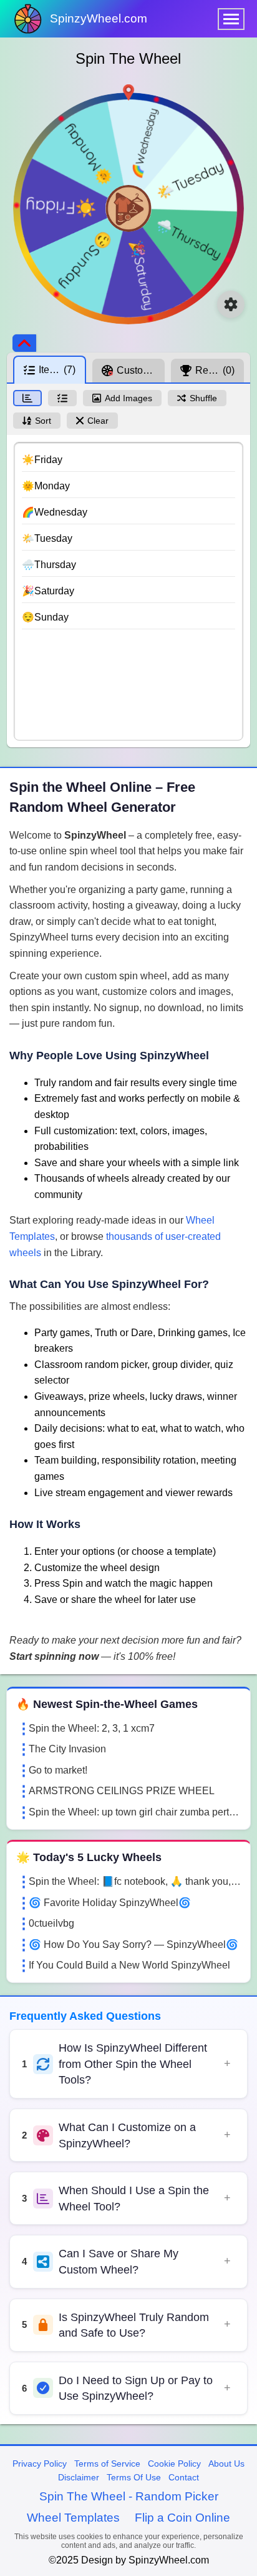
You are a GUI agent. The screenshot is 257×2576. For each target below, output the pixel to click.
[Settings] (231, 304)
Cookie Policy (174, 2464)
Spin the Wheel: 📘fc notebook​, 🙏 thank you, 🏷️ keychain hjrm (135, 1881)
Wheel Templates (73, 2518)
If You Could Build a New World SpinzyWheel (129, 1965)
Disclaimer (79, 2477)
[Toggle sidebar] (24, 343)
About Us (226, 2464)
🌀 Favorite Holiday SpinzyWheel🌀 (110, 1903)
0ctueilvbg (51, 1923)
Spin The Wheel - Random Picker (129, 2496)
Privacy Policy (40, 2464)
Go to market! (58, 1770)
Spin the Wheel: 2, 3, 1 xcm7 (92, 1728)
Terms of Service (107, 2464)
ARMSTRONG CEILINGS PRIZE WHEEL (122, 1791)
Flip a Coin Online (182, 2518)
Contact (184, 2477)
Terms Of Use (134, 2477)
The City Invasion (67, 1749)
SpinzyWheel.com (99, 18)
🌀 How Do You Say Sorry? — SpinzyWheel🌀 (133, 1944)
